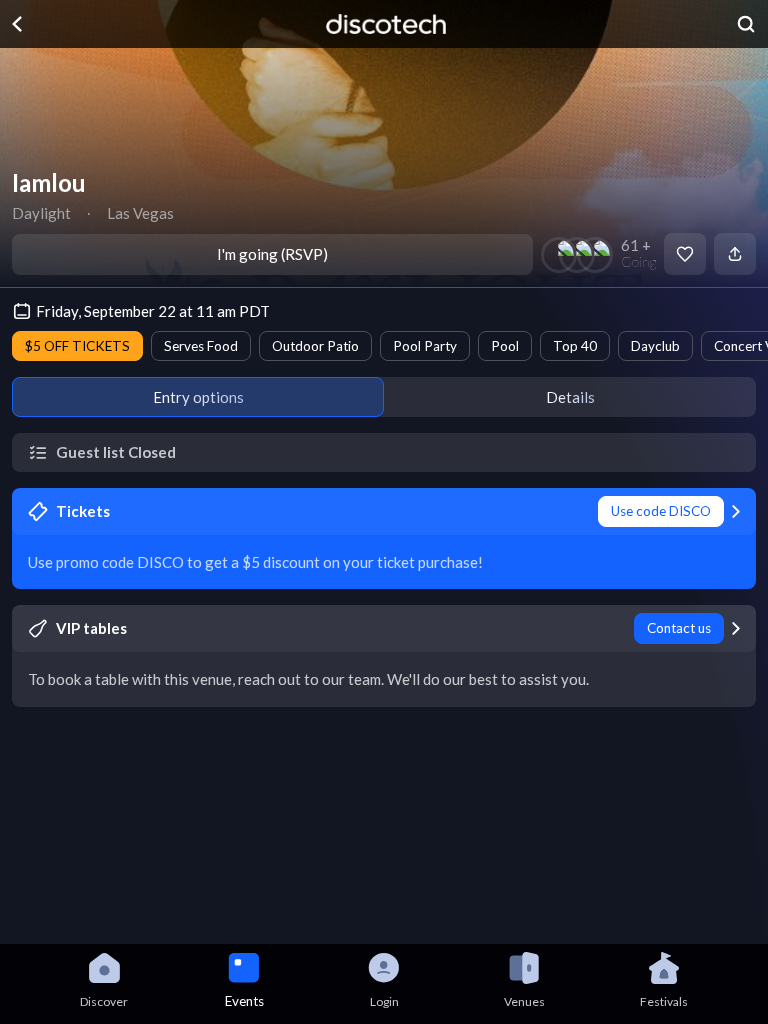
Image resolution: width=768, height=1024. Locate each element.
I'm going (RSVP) (272, 254)
